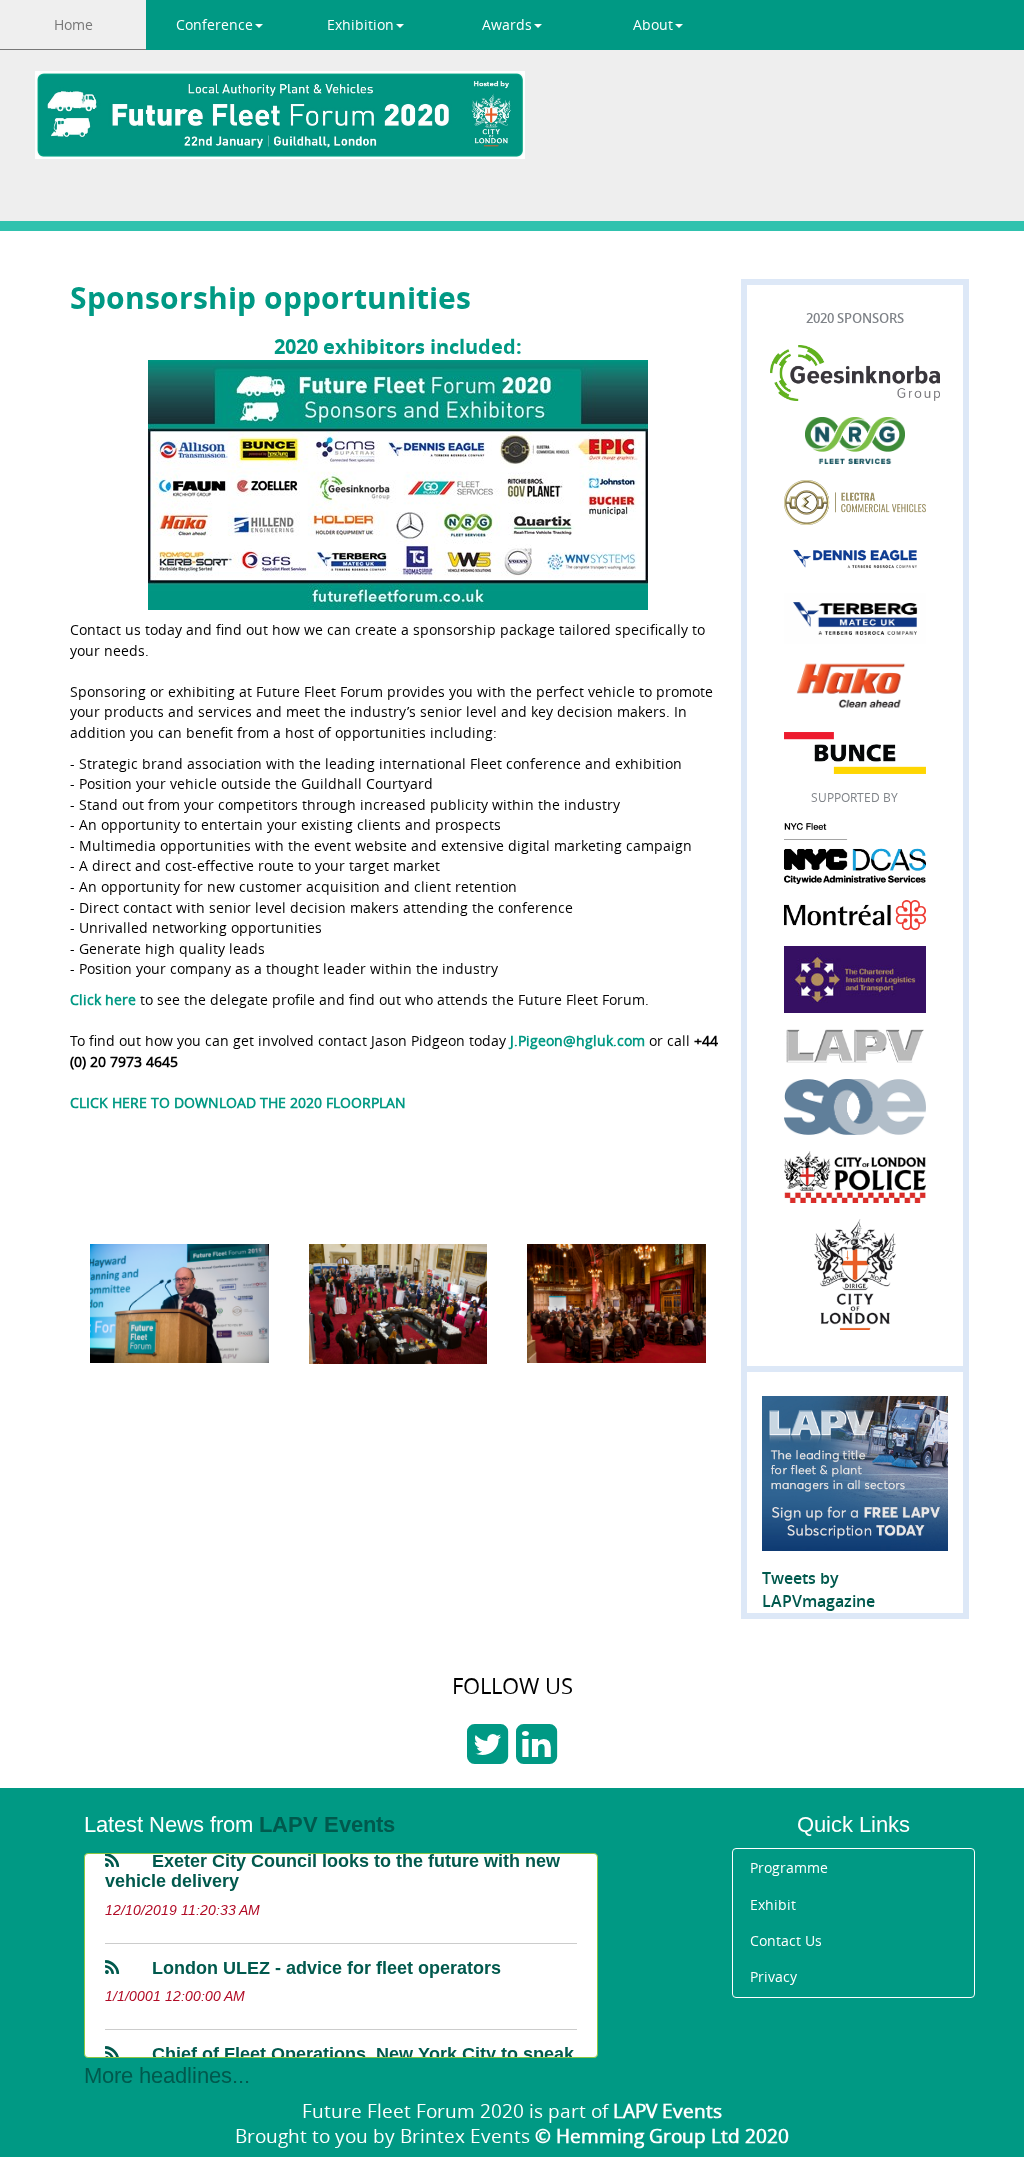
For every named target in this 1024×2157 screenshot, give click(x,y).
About (653, 24)
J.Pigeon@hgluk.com (577, 1040)
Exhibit (773, 1904)
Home (73, 24)
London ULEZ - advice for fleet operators (326, 1957)
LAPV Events (327, 1824)
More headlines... (167, 2075)
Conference (214, 24)
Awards (507, 24)
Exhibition (360, 24)
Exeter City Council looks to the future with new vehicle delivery (332, 1860)
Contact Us (786, 1940)
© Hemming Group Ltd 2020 (662, 2135)
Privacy (773, 1976)
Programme (789, 1867)
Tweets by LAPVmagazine (818, 1589)
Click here (103, 999)
